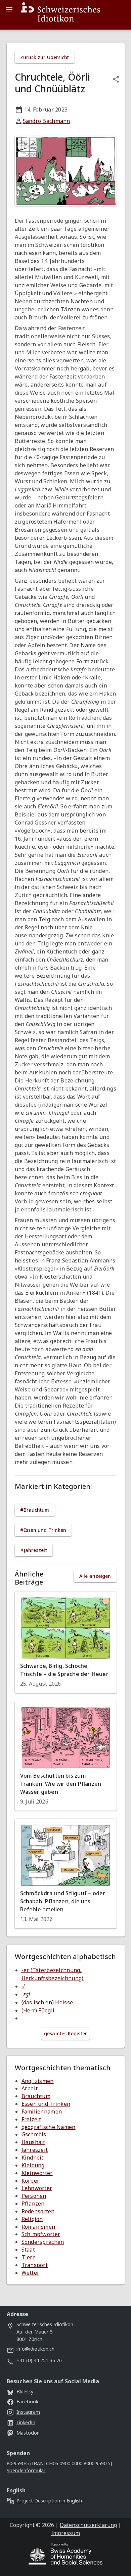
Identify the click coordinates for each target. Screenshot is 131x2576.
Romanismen (38, 2227)
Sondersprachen (43, 2242)
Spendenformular (26, 2470)
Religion (32, 2219)
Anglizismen (38, 2081)
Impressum (65, 2533)
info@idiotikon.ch (35, 2349)
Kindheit (33, 2158)
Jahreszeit (35, 2150)
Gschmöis (34, 2134)
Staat (28, 2250)
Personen (34, 2196)
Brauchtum (36, 2096)
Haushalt (33, 2142)
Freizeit (31, 2119)
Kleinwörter (37, 2173)
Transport (35, 2265)
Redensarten (38, 2211)
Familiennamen (42, 2112)
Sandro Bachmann (47, 121)
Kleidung (33, 2165)
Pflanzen (33, 2204)
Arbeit (30, 2088)
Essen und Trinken (46, 2104)
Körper (31, 2181)
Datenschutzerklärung (88, 2525)
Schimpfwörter (41, 2234)
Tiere (29, 2257)
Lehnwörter (37, 2188)
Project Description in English (49, 2501)
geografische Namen (49, 2127)
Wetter (31, 2273)
